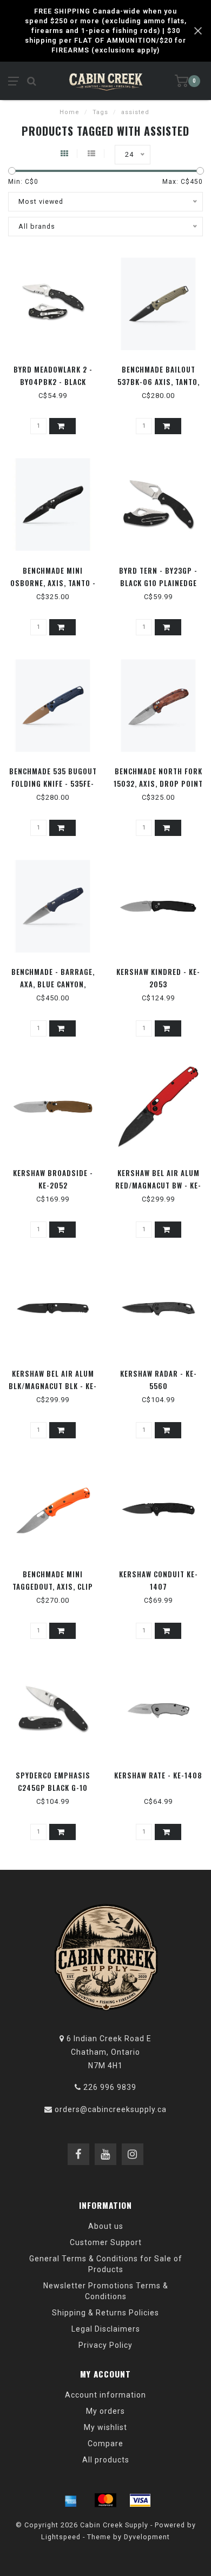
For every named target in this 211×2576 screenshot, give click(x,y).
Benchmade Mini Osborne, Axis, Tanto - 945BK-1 (53, 583)
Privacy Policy (105, 2345)
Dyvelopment (147, 2537)
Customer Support (106, 2242)
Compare (105, 2444)
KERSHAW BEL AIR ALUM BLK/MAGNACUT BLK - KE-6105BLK (53, 1386)
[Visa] (140, 2500)
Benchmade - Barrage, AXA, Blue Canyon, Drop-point (53, 984)
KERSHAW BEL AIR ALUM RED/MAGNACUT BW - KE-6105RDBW (158, 1185)
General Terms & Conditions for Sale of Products (106, 2264)
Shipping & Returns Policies (105, 2313)
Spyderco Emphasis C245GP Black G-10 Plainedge (53, 1788)
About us (106, 2226)
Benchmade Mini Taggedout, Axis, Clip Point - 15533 (53, 1586)
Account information (105, 2395)
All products (106, 2460)
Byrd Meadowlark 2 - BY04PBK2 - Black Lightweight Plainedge (53, 382)
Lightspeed (61, 2537)
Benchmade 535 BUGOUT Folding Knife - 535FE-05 (53, 784)
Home (70, 112)
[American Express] (71, 2500)
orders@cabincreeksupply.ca (111, 2109)
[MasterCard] (105, 2500)
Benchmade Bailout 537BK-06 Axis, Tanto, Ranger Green (159, 382)
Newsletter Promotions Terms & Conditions (106, 2291)
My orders (105, 2411)
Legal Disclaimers (106, 2329)
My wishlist (105, 2427)
